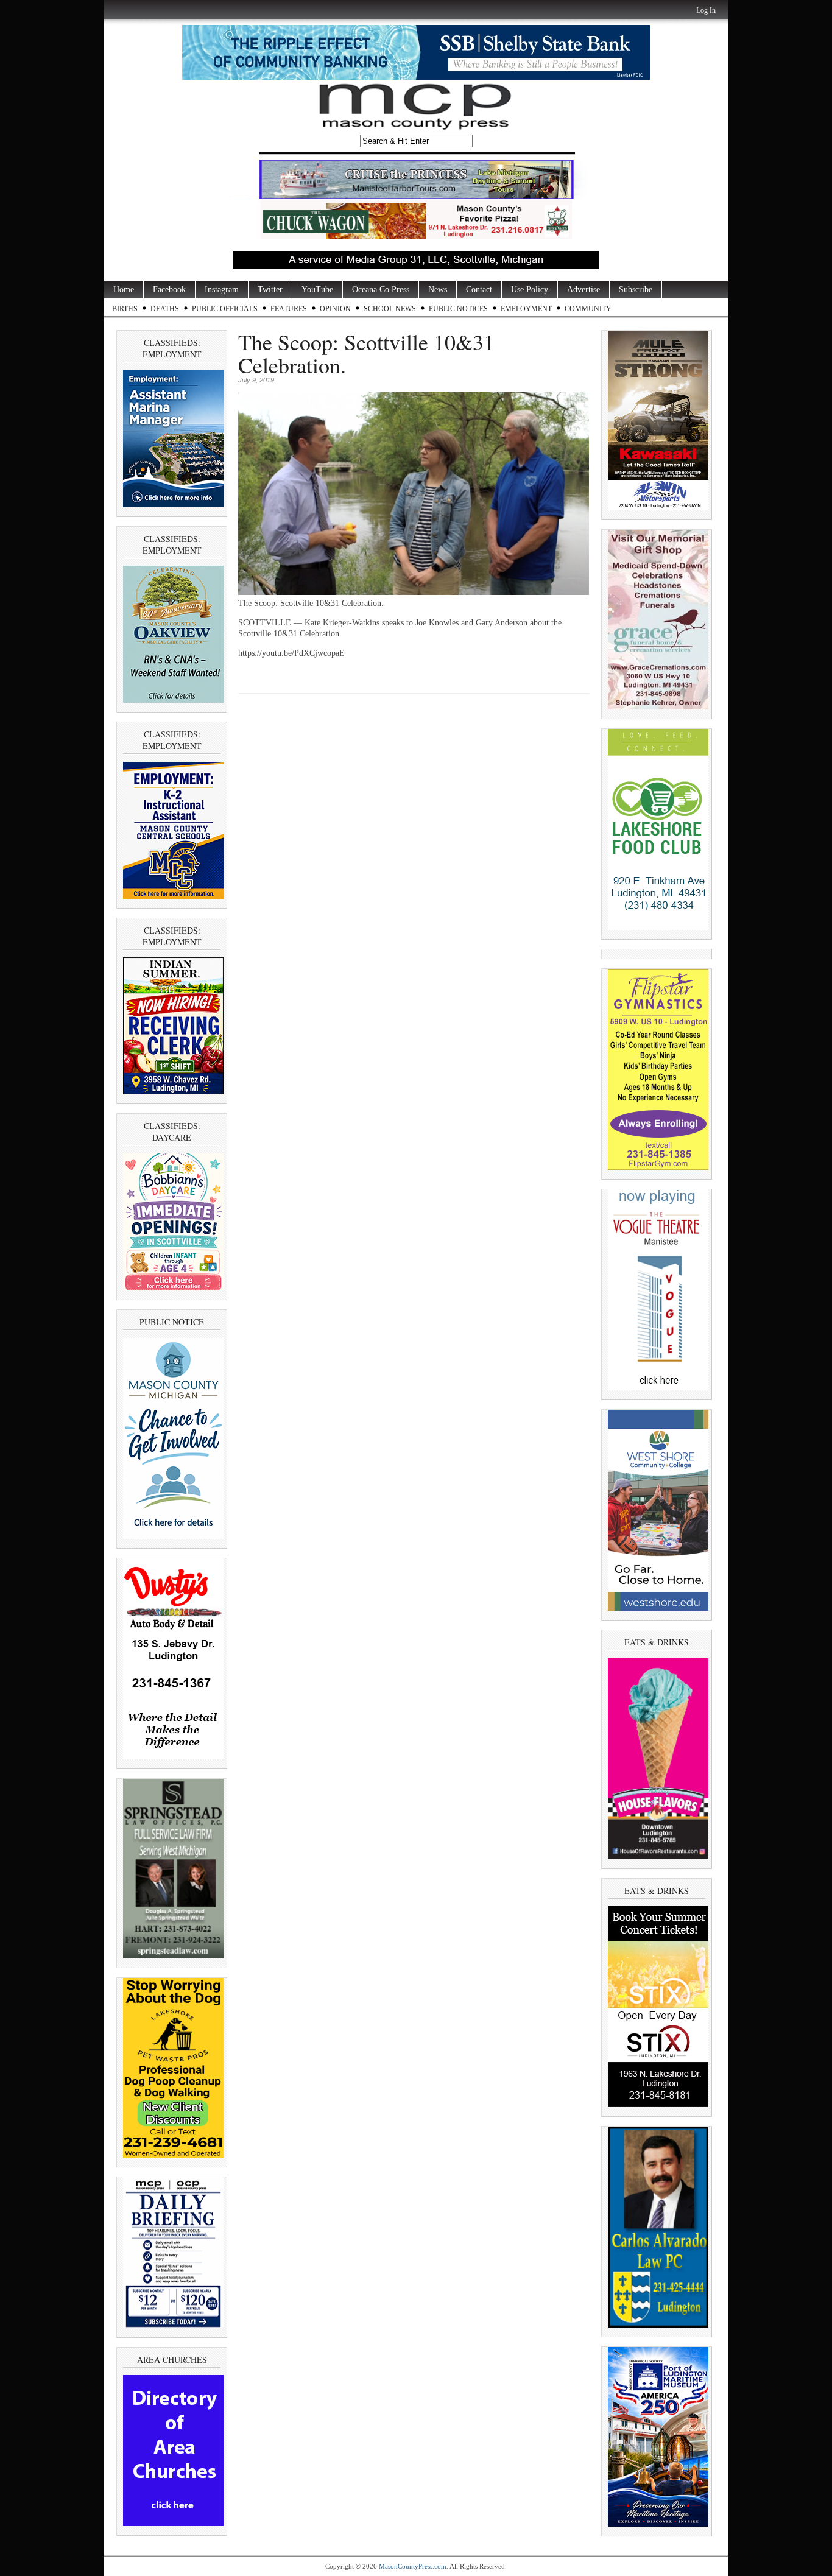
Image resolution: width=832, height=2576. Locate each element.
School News (390, 309)
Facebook (169, 290)
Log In (706, 10)
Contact (479, 290)
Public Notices (458, 309)
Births (125, 309)
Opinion (335, 309)
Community (588, 309)
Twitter (270, 290)
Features (289, 309)
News (438, 290)
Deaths (165, 309)
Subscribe (636, 290)
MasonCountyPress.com (413, 2566)
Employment (526, 309)
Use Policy (530, 290)
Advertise (583, 290)
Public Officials (225, 309)
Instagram (222, 290)
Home (124, 290)
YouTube (317, 290)
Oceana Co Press (381, 290)
